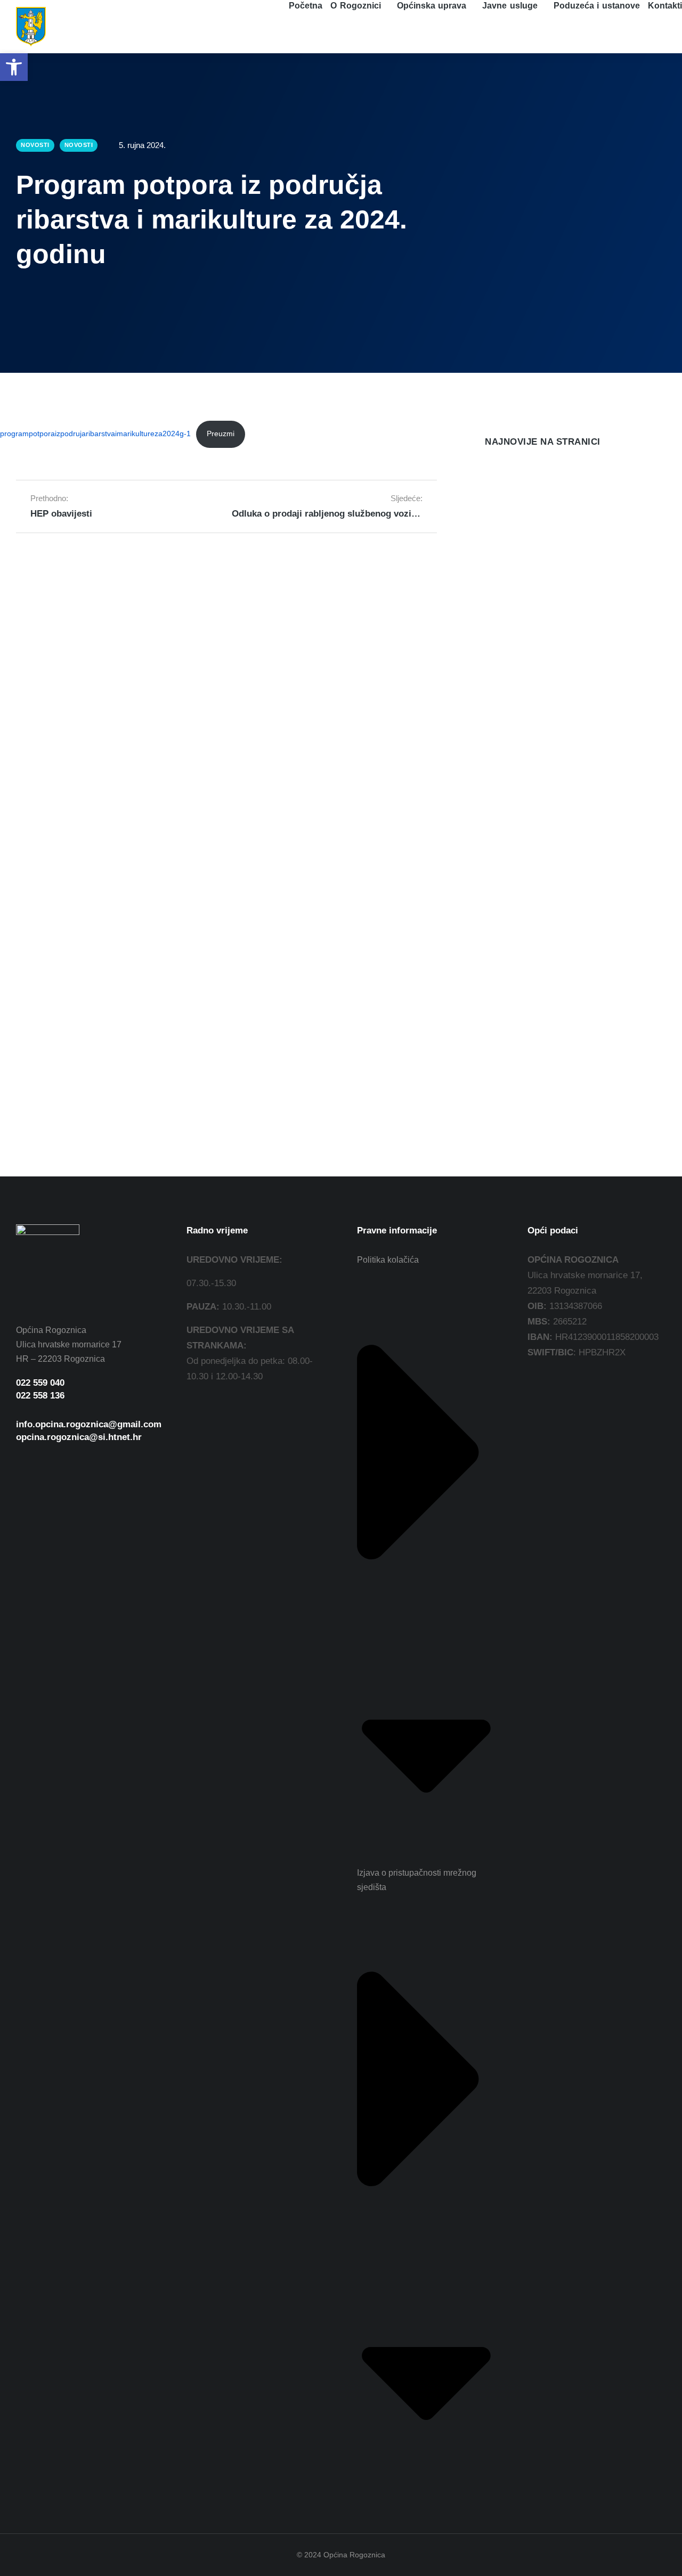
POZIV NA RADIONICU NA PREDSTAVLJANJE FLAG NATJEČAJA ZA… (566, 522)
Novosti (497, 552)
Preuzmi (221, 434)
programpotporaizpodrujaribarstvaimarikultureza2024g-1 (95, 434)
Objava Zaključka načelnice (542, 711)
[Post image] (506, 482)
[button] (14, 67)
